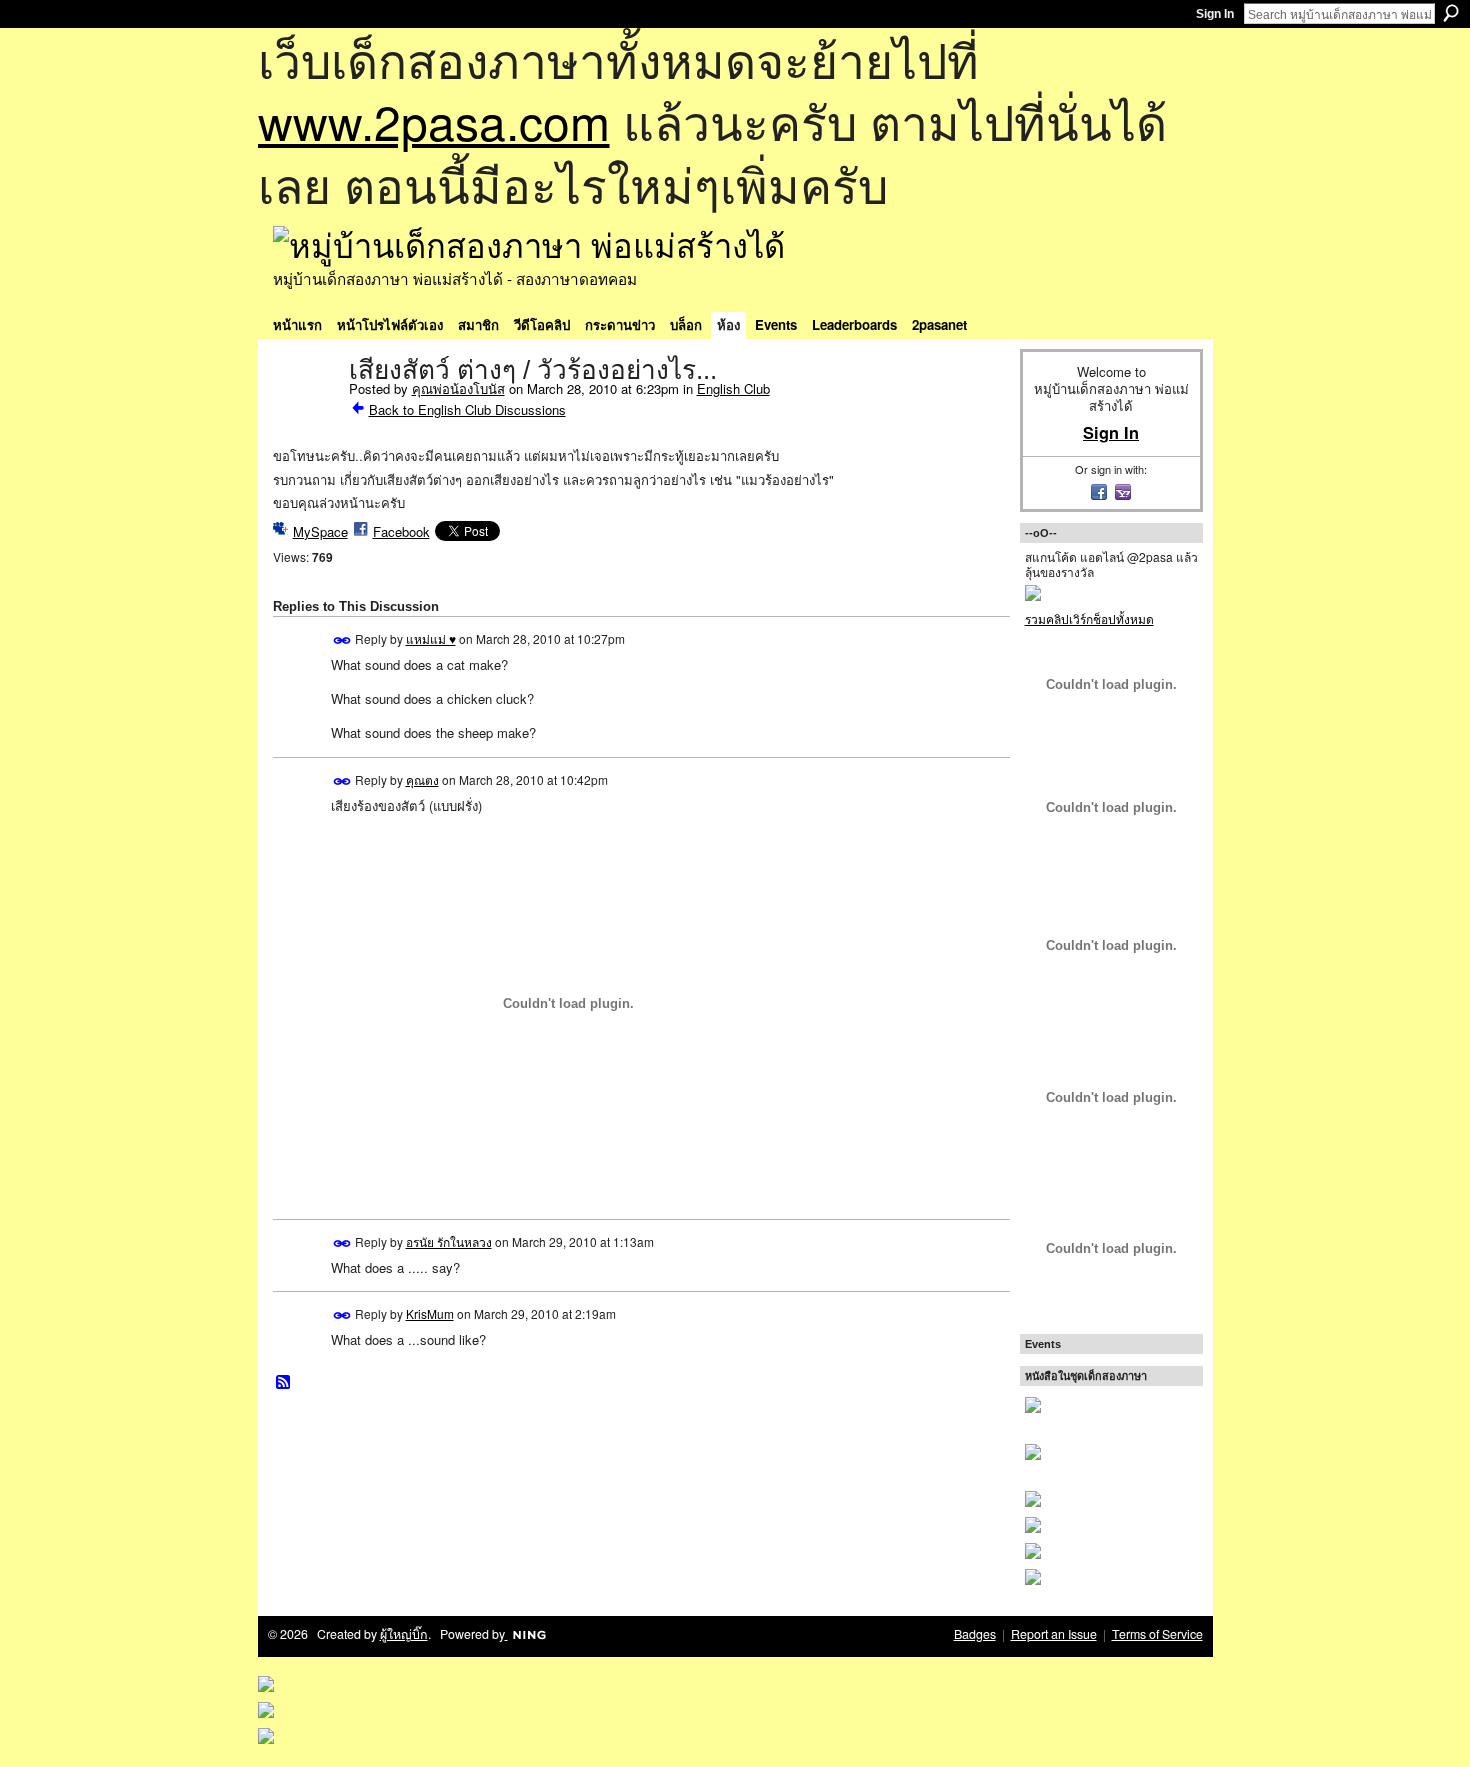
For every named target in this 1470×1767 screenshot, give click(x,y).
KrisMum (430, 1313)
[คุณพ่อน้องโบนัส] (305, 412)
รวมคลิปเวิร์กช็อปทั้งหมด (1089, 618)
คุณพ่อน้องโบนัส (458, 388)
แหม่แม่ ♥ (431, 638)
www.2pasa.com (434, 120)
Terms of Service (1157, 1634)
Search (1451, 13)
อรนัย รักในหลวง (449, 1241)
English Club (733, 388)
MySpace (320, 531)
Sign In (1215, 14)
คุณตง (422, 779)
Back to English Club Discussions (467, 409)
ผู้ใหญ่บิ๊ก (404, 1634)
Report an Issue (1054, 1634)
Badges (975, 1634)
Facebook (401, 531)
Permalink (342, 640)
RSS (284, 1383)
